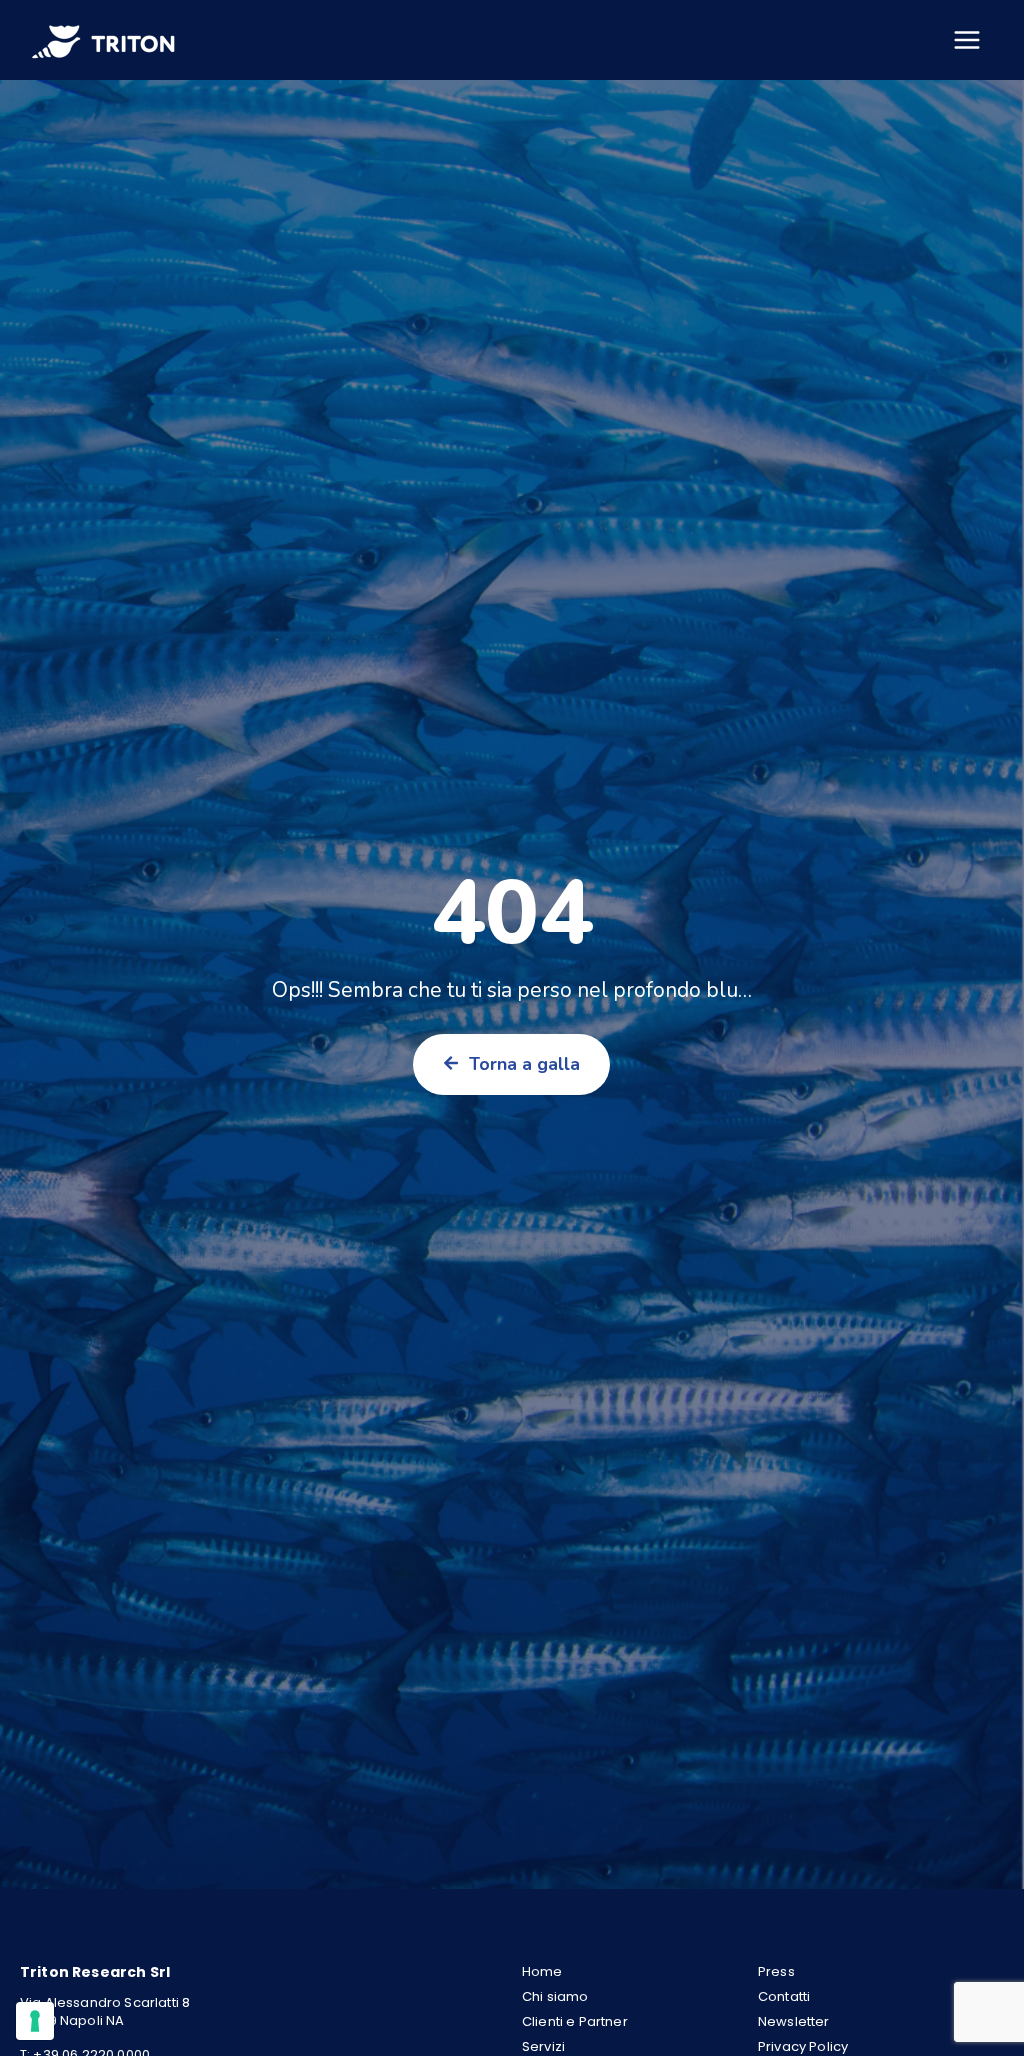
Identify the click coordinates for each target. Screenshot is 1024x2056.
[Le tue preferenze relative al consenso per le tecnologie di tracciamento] (35, 2021)
